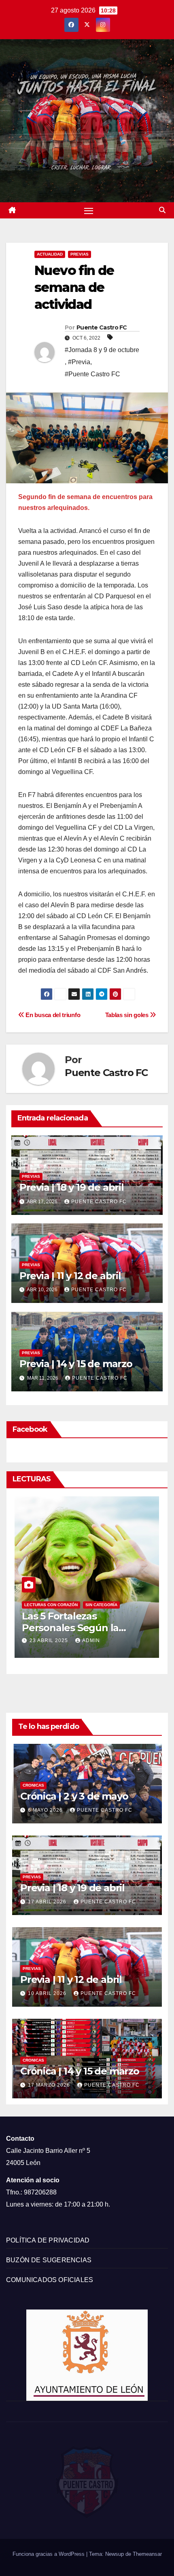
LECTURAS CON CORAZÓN (31, 1605)
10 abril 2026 (48, 1993)
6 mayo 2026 (46, 1810)
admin (71, 1640)
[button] (162, 210)
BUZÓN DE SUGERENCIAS (49, 2260)
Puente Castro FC (102, 327)
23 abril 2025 (30, 1640)
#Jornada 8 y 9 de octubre (102, 350)
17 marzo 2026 (50, 2085)
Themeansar (147, 2554)
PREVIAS (80, 254)
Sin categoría (82, 1605)
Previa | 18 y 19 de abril (72, 1187)
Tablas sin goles (128, 1015)
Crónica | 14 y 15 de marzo (80, 2071)
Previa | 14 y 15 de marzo (76, 1364)
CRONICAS (33, 1785)
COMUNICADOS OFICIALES (50, 2280)
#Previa (79, 362)
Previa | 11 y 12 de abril (70, 1276)
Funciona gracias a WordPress (49, 2554)
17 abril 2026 (48, 1902)
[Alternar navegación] (89, 210)
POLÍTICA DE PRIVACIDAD (48, 2240)
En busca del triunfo (52, 1015)
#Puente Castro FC (92, 374)
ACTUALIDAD (50, 254)
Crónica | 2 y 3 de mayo (74, 1796)
